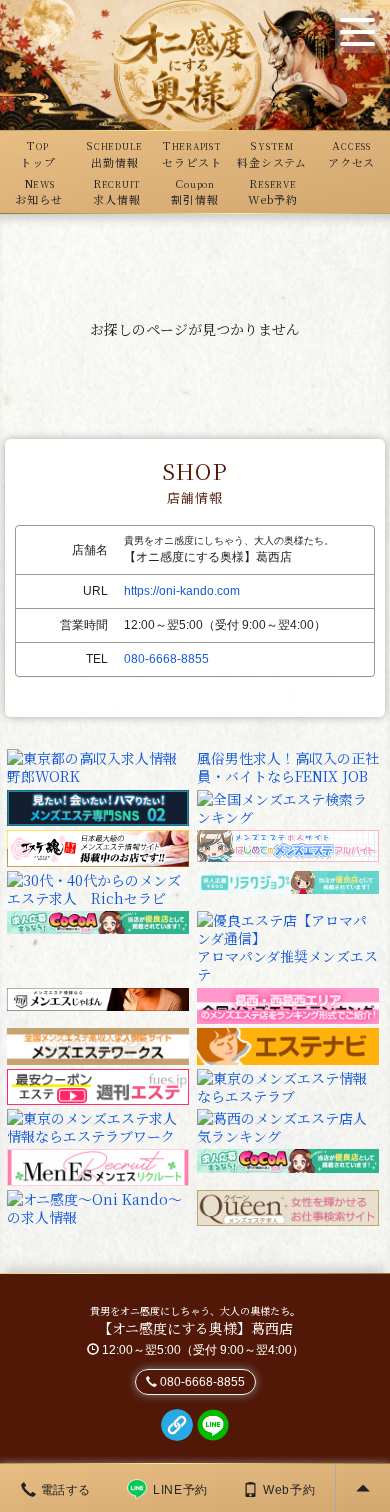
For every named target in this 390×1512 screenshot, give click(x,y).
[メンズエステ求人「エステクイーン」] (288, 1206)
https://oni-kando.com (182, 591)
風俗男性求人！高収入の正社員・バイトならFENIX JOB (288, 767)
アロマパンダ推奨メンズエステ (287, 965)
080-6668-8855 (166, 659)
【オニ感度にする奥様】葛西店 (195, 1328)
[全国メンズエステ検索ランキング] (288, 805)
